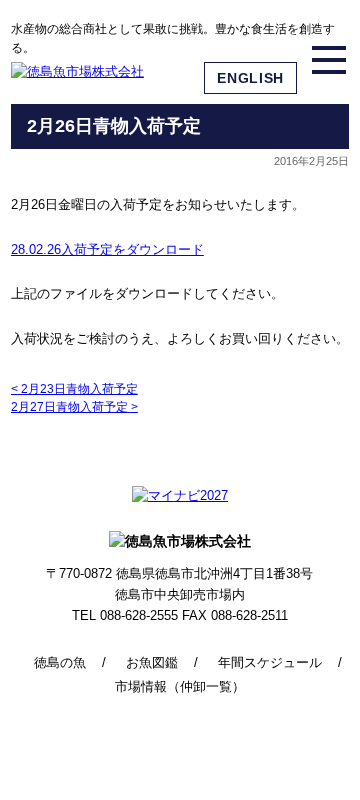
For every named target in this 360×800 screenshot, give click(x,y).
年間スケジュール (270, 662)
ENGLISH (250, 78)
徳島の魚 (60, 662)
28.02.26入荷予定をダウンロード (107, 249)
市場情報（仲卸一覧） (180, 686)
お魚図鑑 (152, 662)
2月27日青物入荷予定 (74, 407)
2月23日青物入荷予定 (74, 389)
